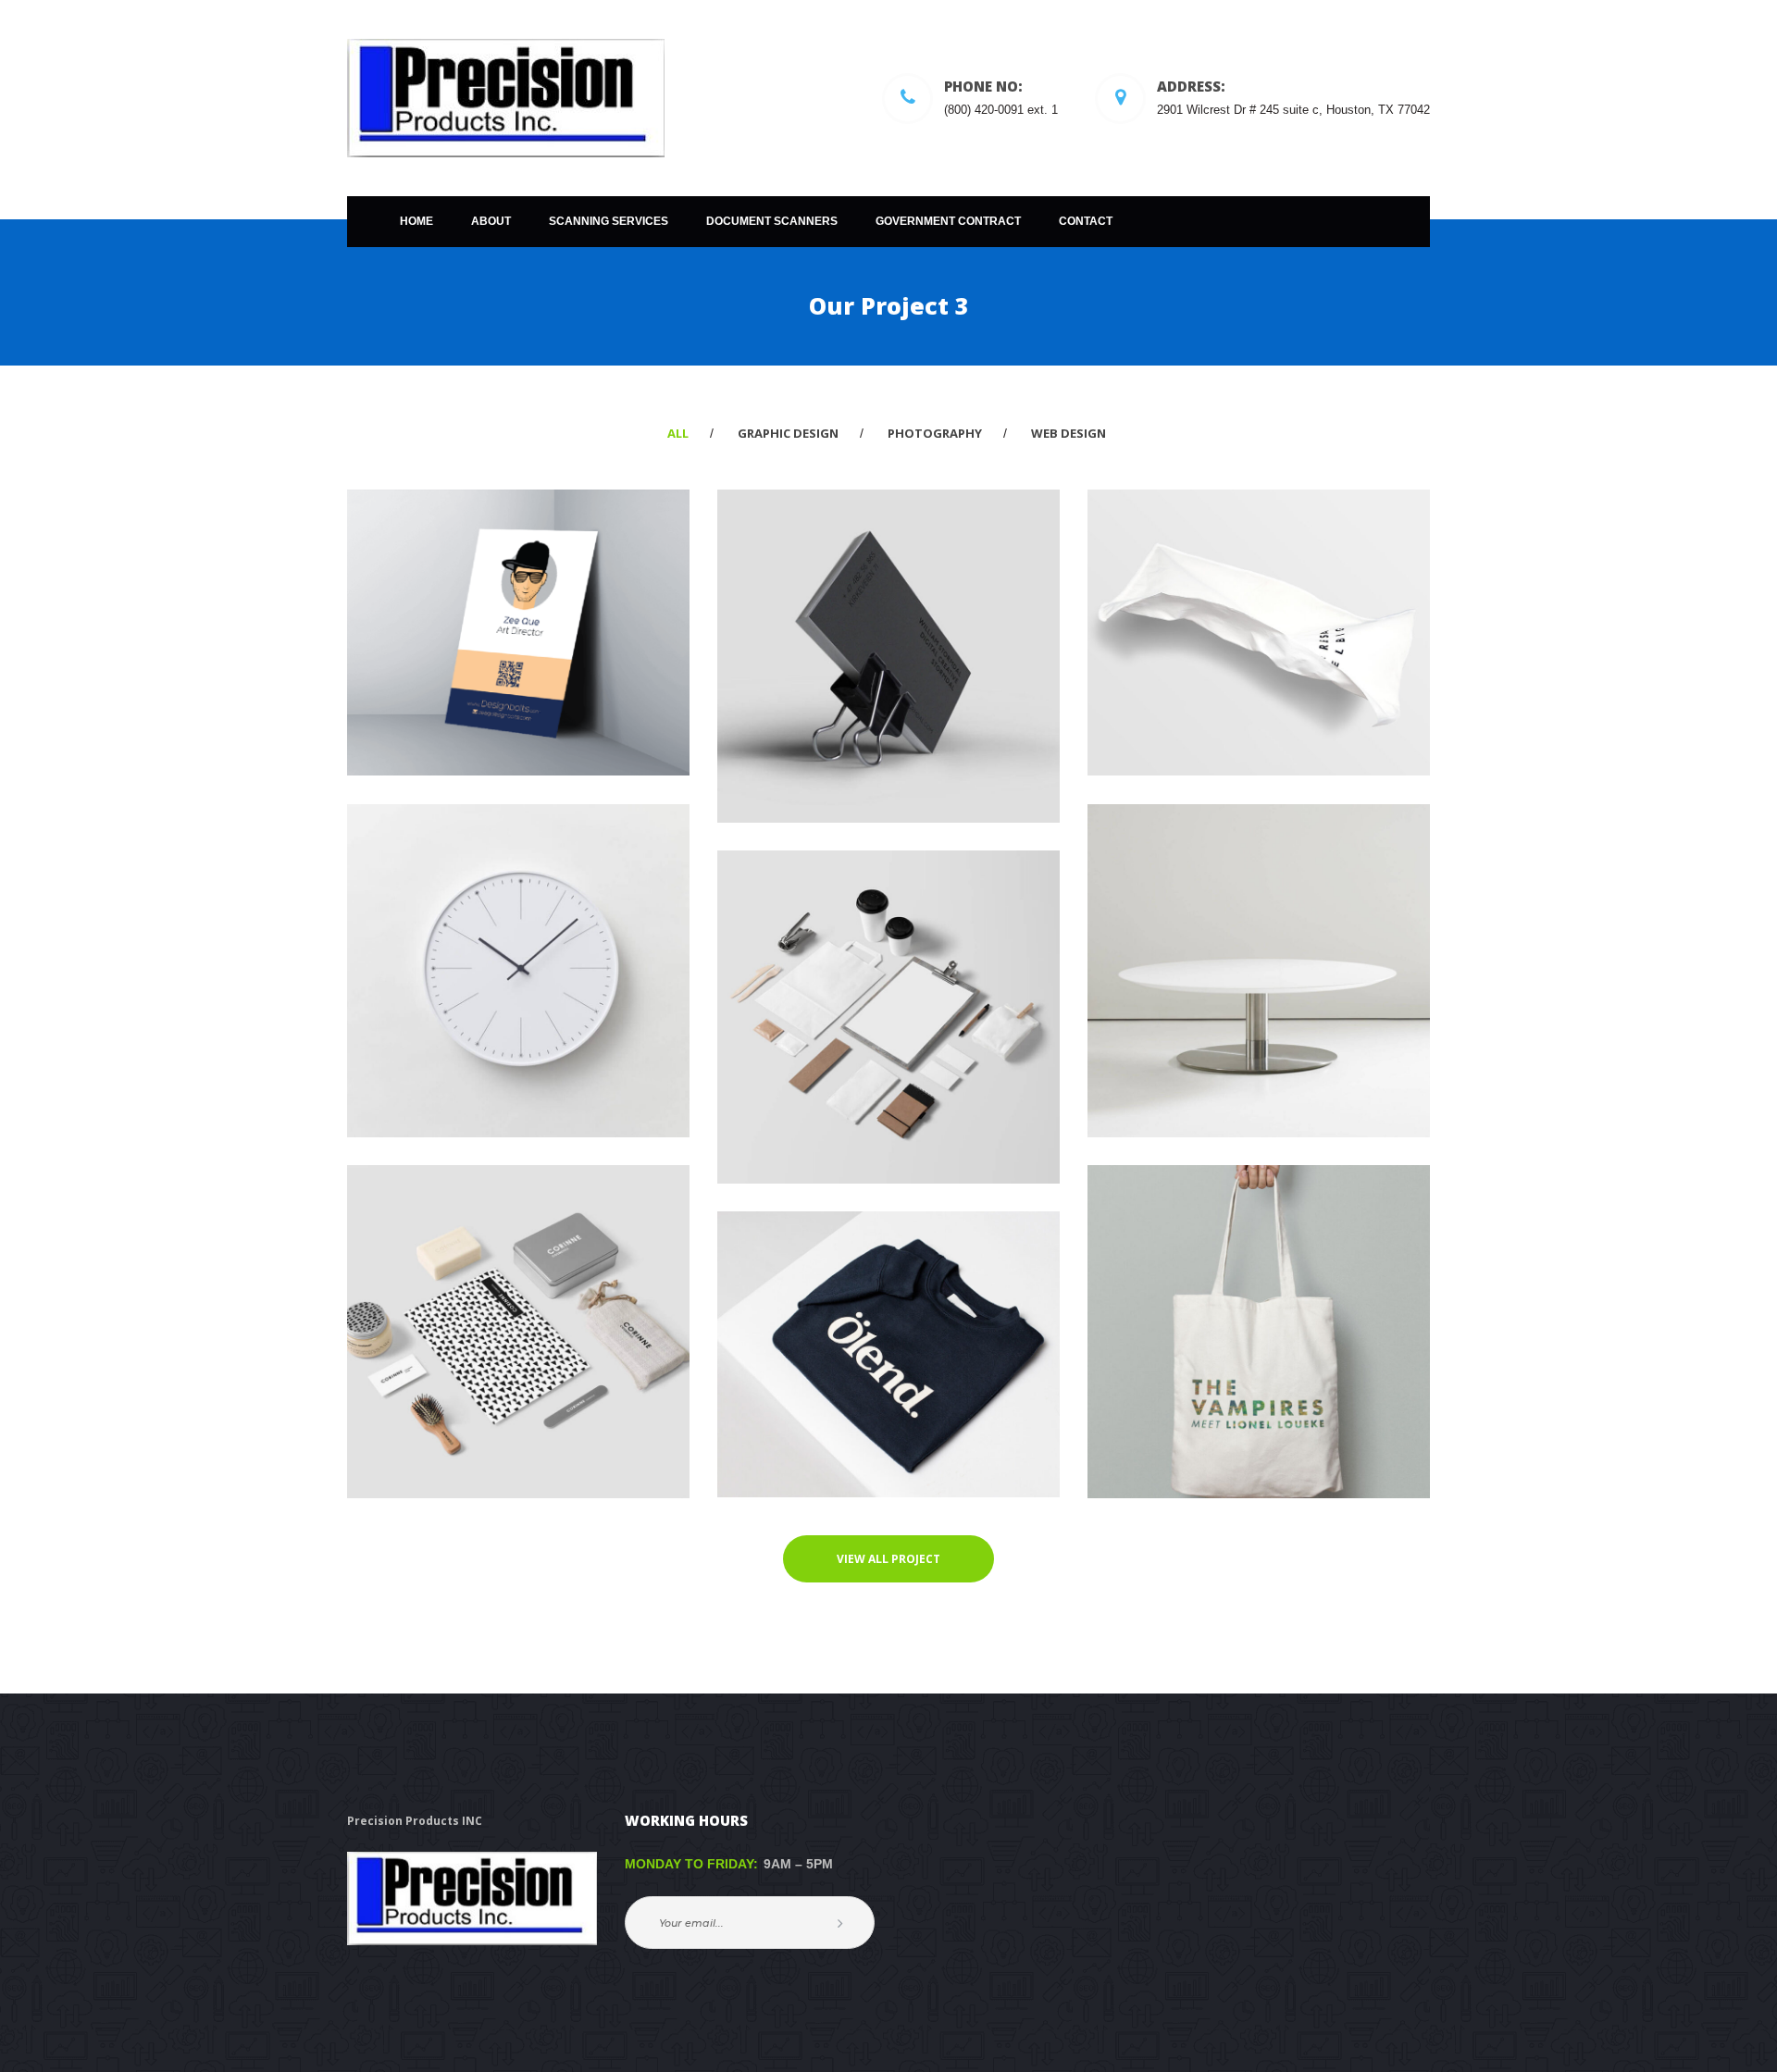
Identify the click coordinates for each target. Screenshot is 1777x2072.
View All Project (888, 1559)
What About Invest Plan (518, 586)
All (678, 433)
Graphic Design (788, 433)
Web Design (1069, 433)
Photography (935, 433)
